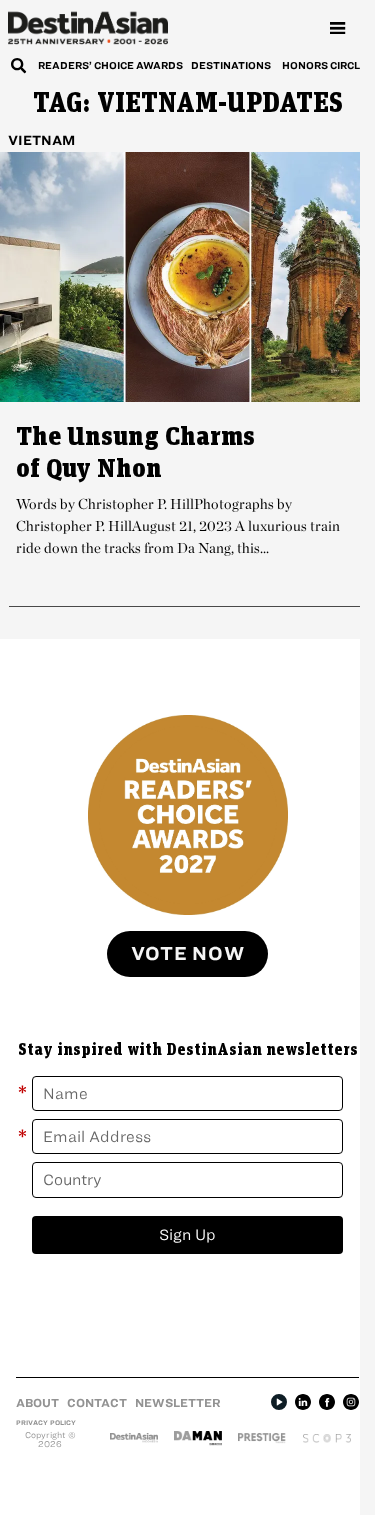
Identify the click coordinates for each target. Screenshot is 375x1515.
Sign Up (187, 1234)
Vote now (188, 953)
